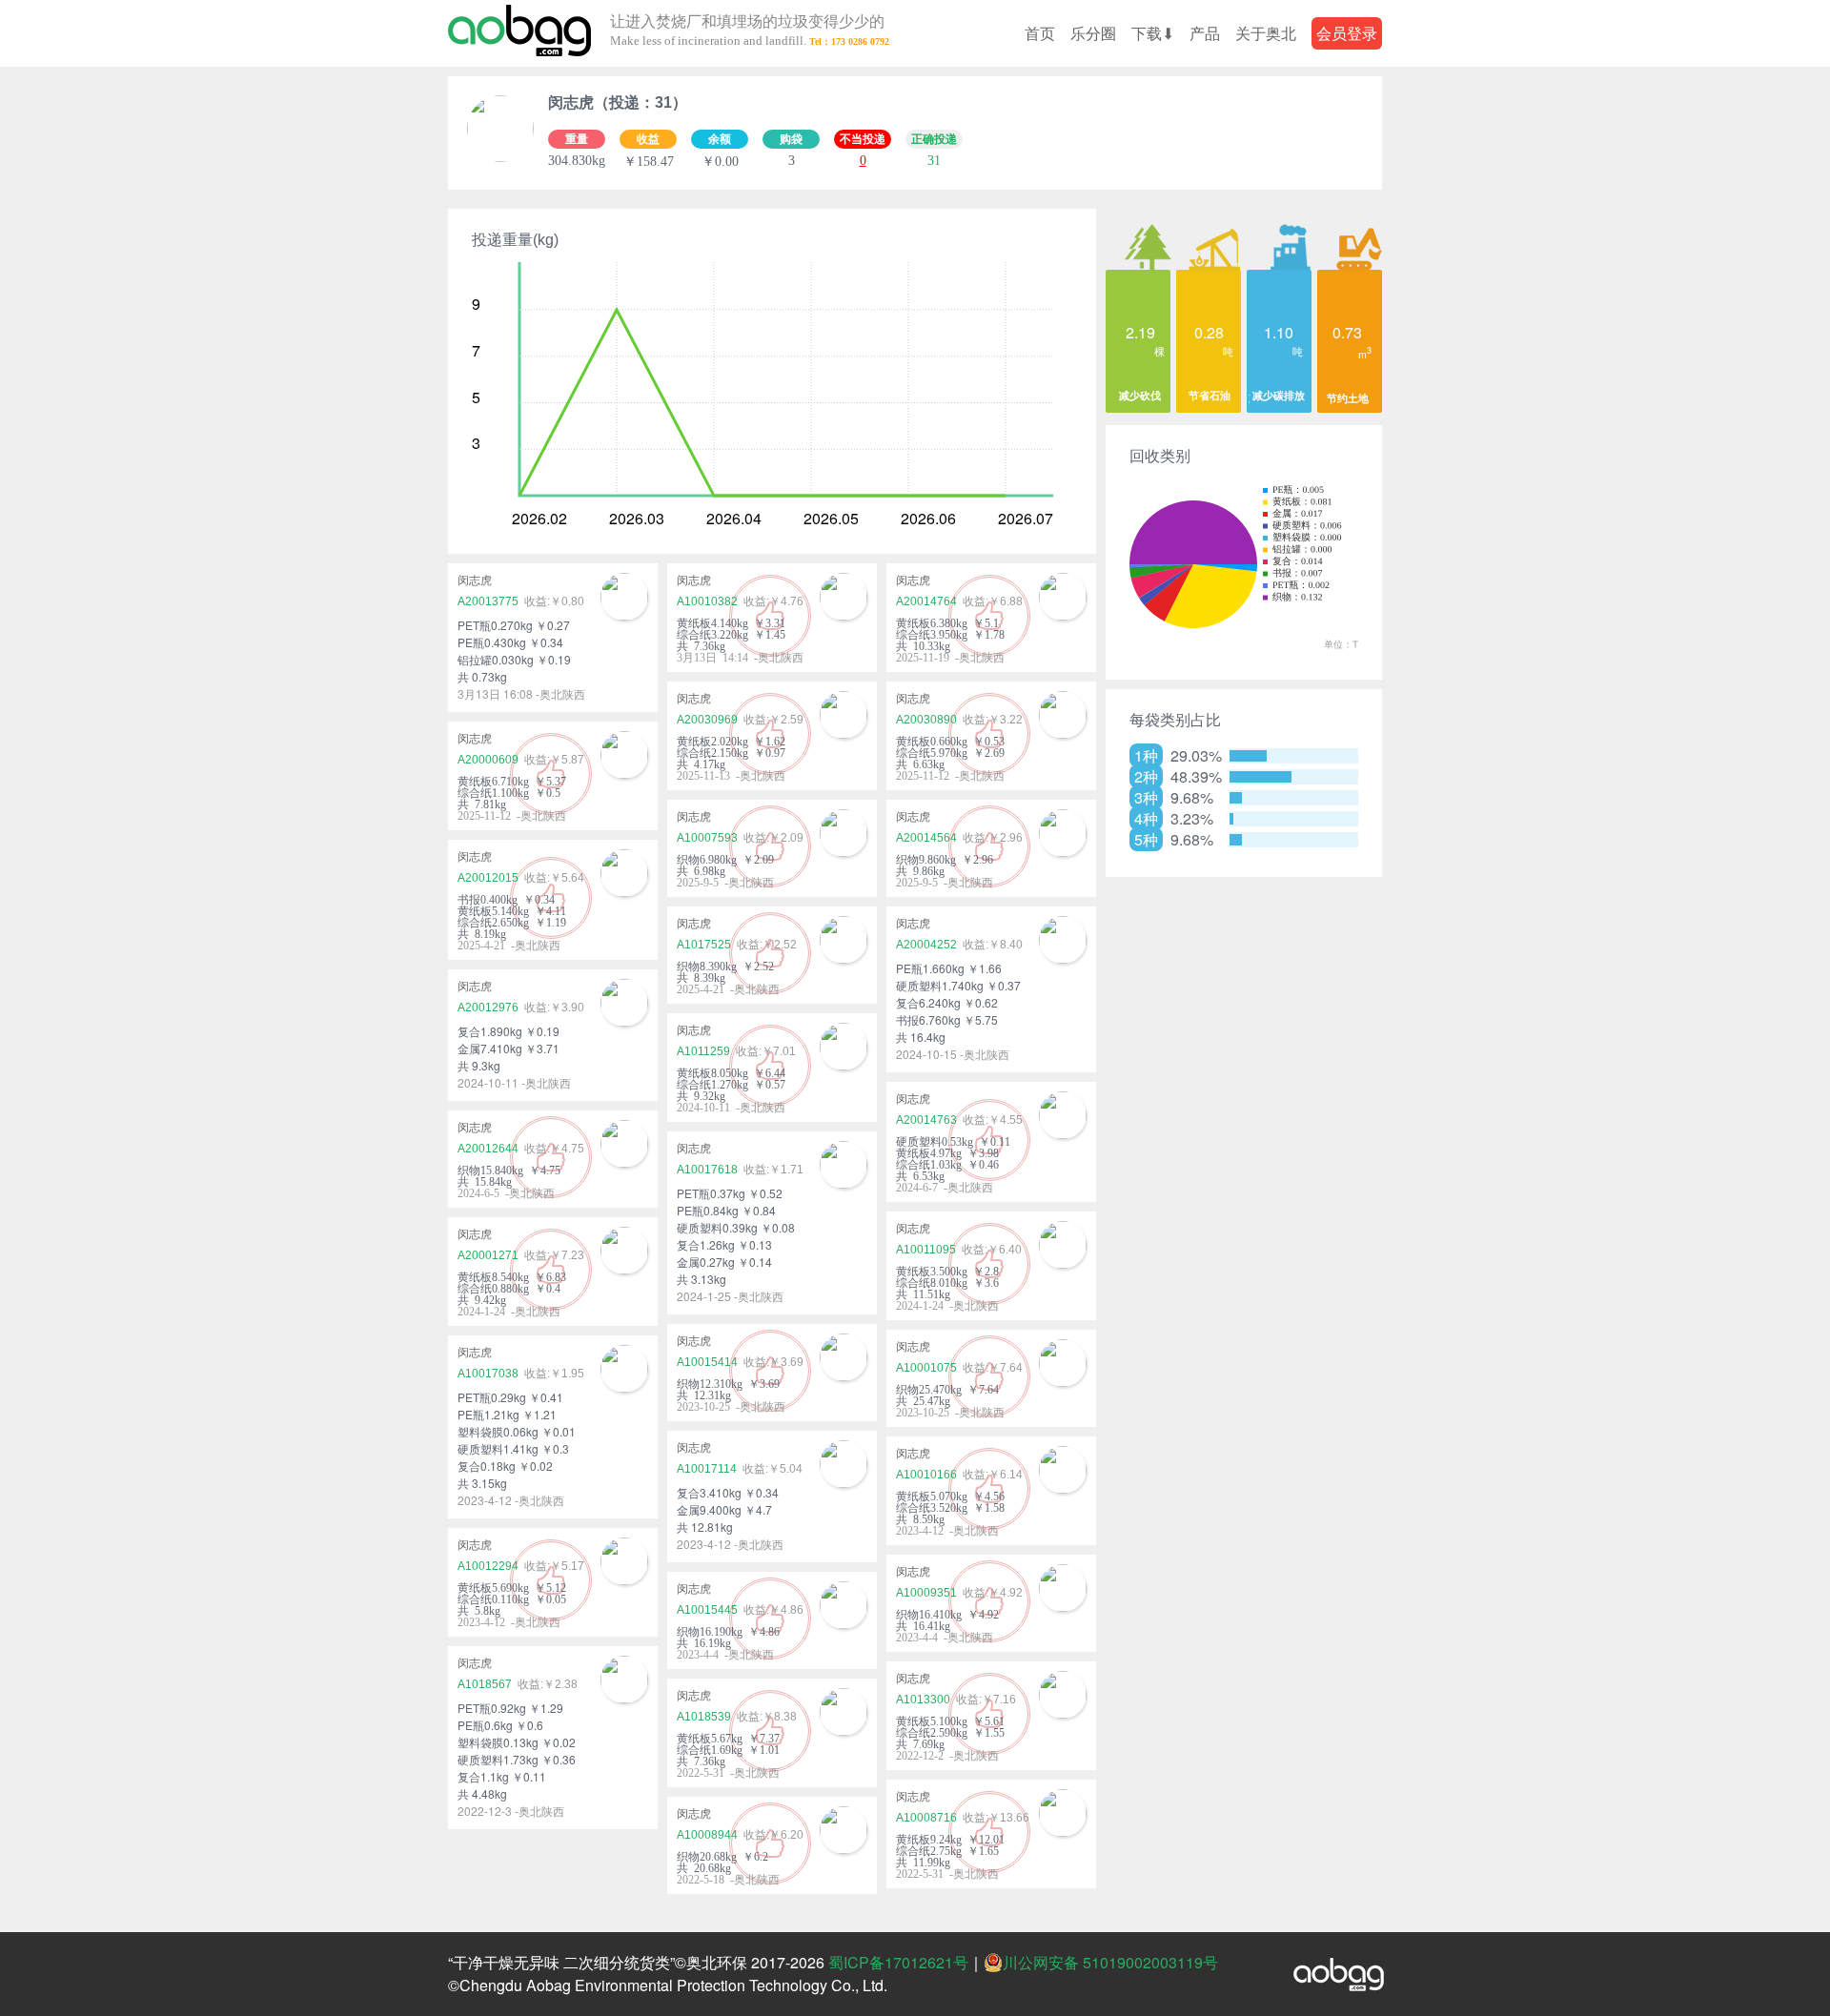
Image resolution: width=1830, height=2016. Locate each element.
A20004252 (926, 945)
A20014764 (926, 601)
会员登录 (1347, 33)
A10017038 (488, 1374)
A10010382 (707, 601)
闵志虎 (475, 580)
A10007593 (707, 838)
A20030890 (926, 720)
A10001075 (926, 1368)
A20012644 (488, 1149)
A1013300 (923, 1700)
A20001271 (488, 1255)
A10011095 (926, 1250)
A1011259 (703, 1051)
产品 (1205, 33)
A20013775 (488, 601)
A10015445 (707, 1610)
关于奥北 (1266, 33)
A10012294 (488, 1566)
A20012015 (488, 878)
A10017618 (707, 1170)
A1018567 (485, 1684)
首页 (1040, 33)
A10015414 (707, 1362)
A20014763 (926, 1120)
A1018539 (704, 1717)
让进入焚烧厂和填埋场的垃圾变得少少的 (747, 31)
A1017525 (704, 945)
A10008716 (926, 1818)
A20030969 (707, 720)
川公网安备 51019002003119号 (1110, 1963)
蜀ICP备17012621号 (898, 1962)
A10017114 (707, 1469)
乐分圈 (1093, 33)
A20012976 (488, 1008)
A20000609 (488, 760)
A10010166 (926, 1475)
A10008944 (707, 1835)
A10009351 (926, 1593)
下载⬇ (1153, 33)
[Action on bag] (519, 33)
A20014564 (926, 838)
